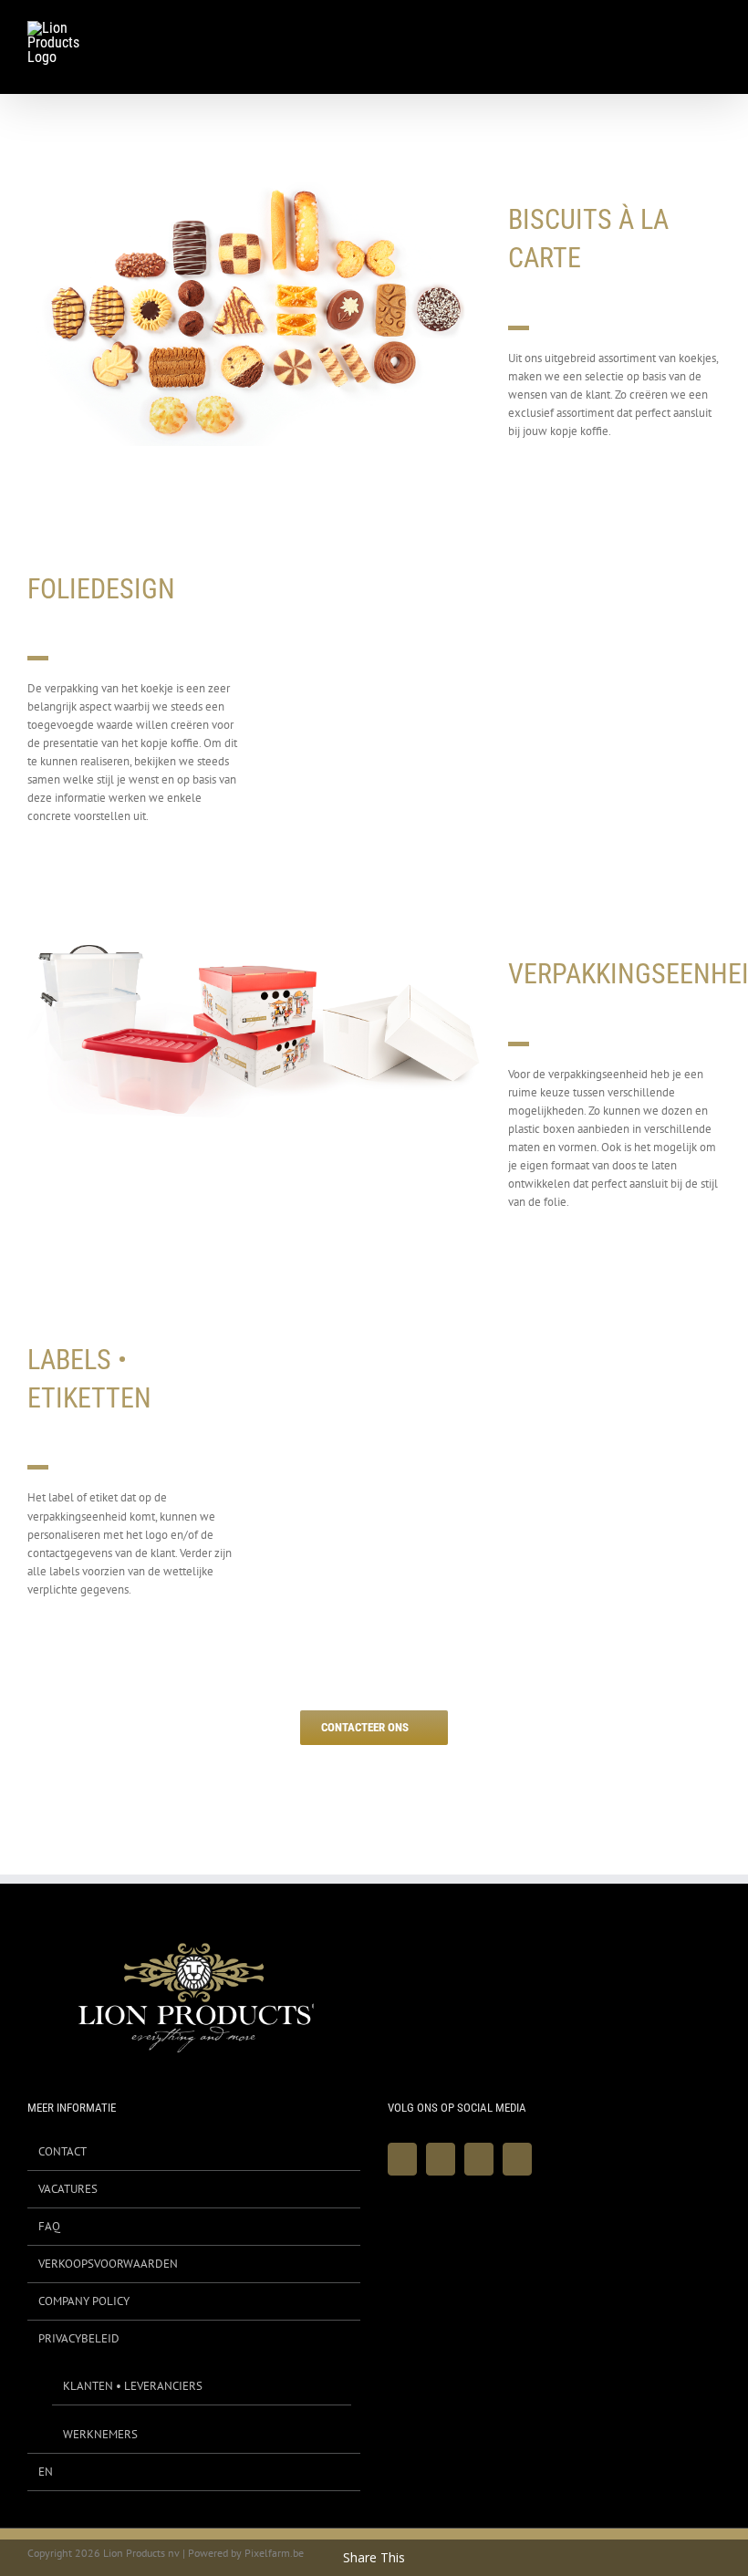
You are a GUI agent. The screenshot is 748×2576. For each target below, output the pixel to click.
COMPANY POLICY (84, 2301)
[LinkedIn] (517, 2159)
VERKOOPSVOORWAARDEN (108, 2264)
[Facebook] (402, 2159)
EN (46, 2472)
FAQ (49, 2226)
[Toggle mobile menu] (713, 31)
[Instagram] (479, 2159)
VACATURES (68, 2189)
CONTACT (62, 2151)
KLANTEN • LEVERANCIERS (133, 2386)
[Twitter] (441, 2159)
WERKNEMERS (100, 2434)
